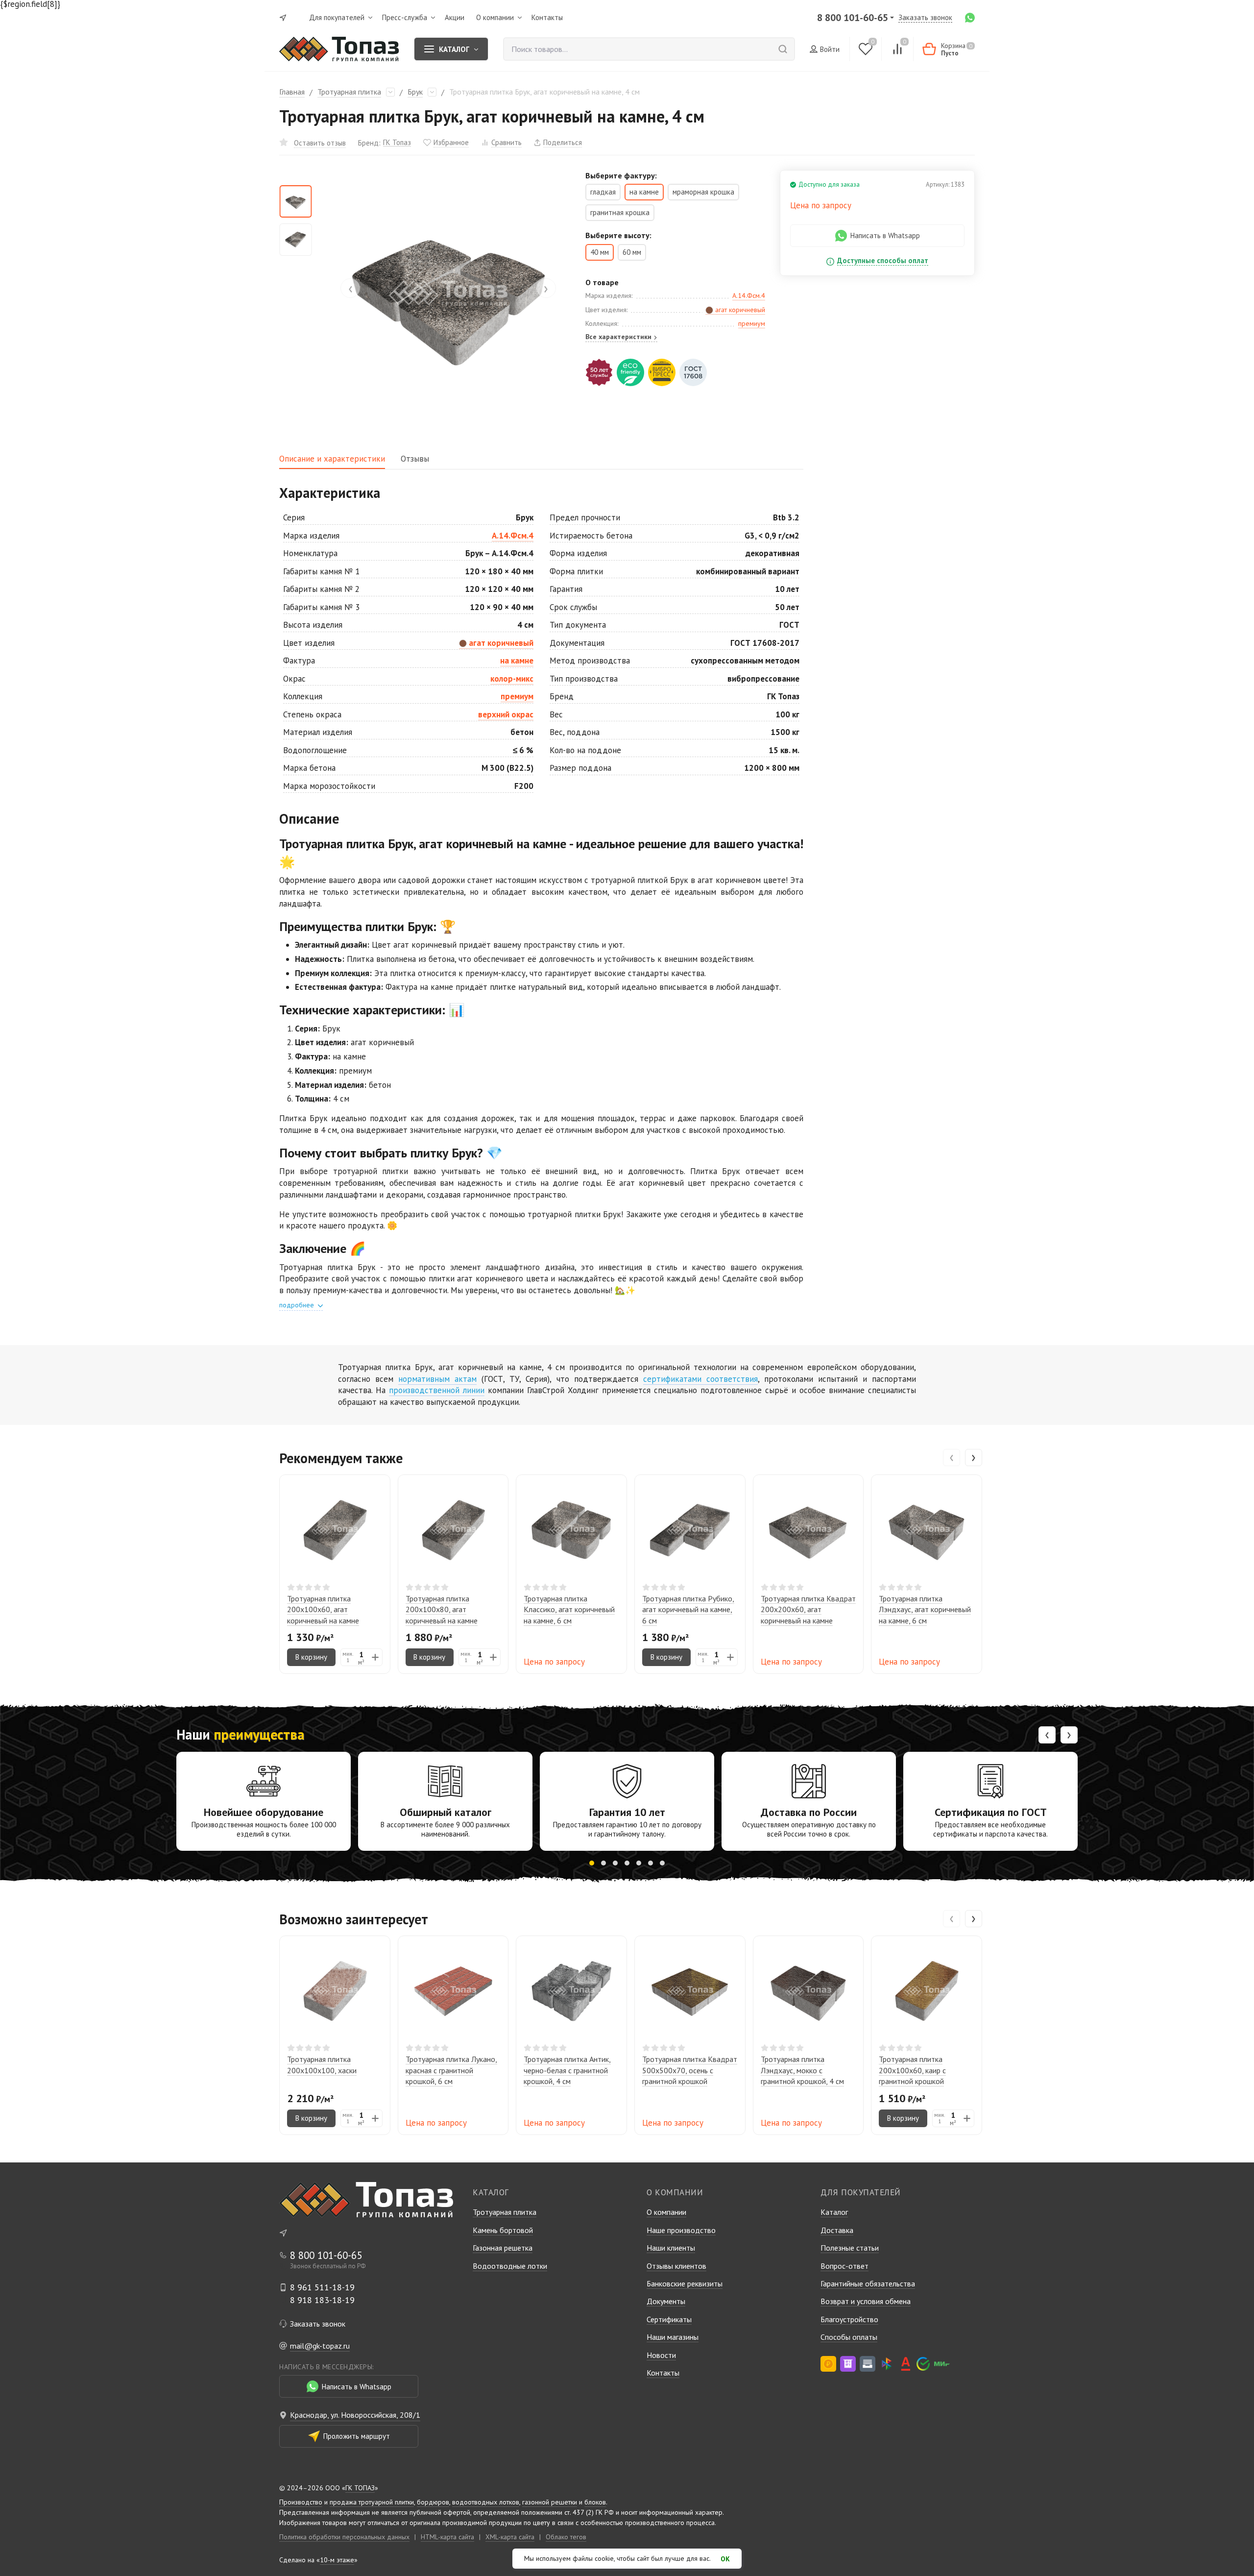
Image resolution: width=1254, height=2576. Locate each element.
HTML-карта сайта (447, 2537)
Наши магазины (673, 2337)
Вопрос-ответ (844, 2266)
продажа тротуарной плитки (372, 2502)
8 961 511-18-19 (322, 2287)
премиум (752, 323)
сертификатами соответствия (700, 1379)
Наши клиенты (671, 2248)
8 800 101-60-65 (853, 18)
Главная (292, 92)
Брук (415, 92)
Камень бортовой (503, 2230)
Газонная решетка (503, 2248)
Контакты (663, 2373)
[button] (592, 1863)
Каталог (834, 2212)
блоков (595, 2502)
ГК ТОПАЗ (360, 2488)
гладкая (603, 192)
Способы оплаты (849, 2337)
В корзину (311, 1657)
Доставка (837, 2230)
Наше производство (681, 2230)
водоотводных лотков (486, 2502)
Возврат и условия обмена (866, 2301)
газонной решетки (550, 2502)
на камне (517, 661)
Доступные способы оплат (883, 261)
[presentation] (350, 288)
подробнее (298, 1305)
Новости (661, 2355)
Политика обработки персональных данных (344, 2537)
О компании (666, 2212)
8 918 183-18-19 (322, 2300)
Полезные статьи (850, 2248)
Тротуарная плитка (349, 92)
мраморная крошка (703, 192)
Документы (666, 2301)
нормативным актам (437, 1379)
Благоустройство (849, 2319)
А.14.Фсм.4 (749, 295)
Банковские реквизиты (685, 2283)
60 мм (632, 252)
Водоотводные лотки (510, 2266)
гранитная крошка (620, 212)
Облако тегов (566, 2537)
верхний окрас (506, 714)
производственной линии (437, 1390)
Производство (301, 2502)
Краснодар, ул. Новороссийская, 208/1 (355, 2415)
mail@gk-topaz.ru (320, 2346)
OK (725, 2559)
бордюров (433, 2502)
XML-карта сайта (510, 2537)
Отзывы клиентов (676, 2266)
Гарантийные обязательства (868, 2283)
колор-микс (512, 679)
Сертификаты (669, 2319)
